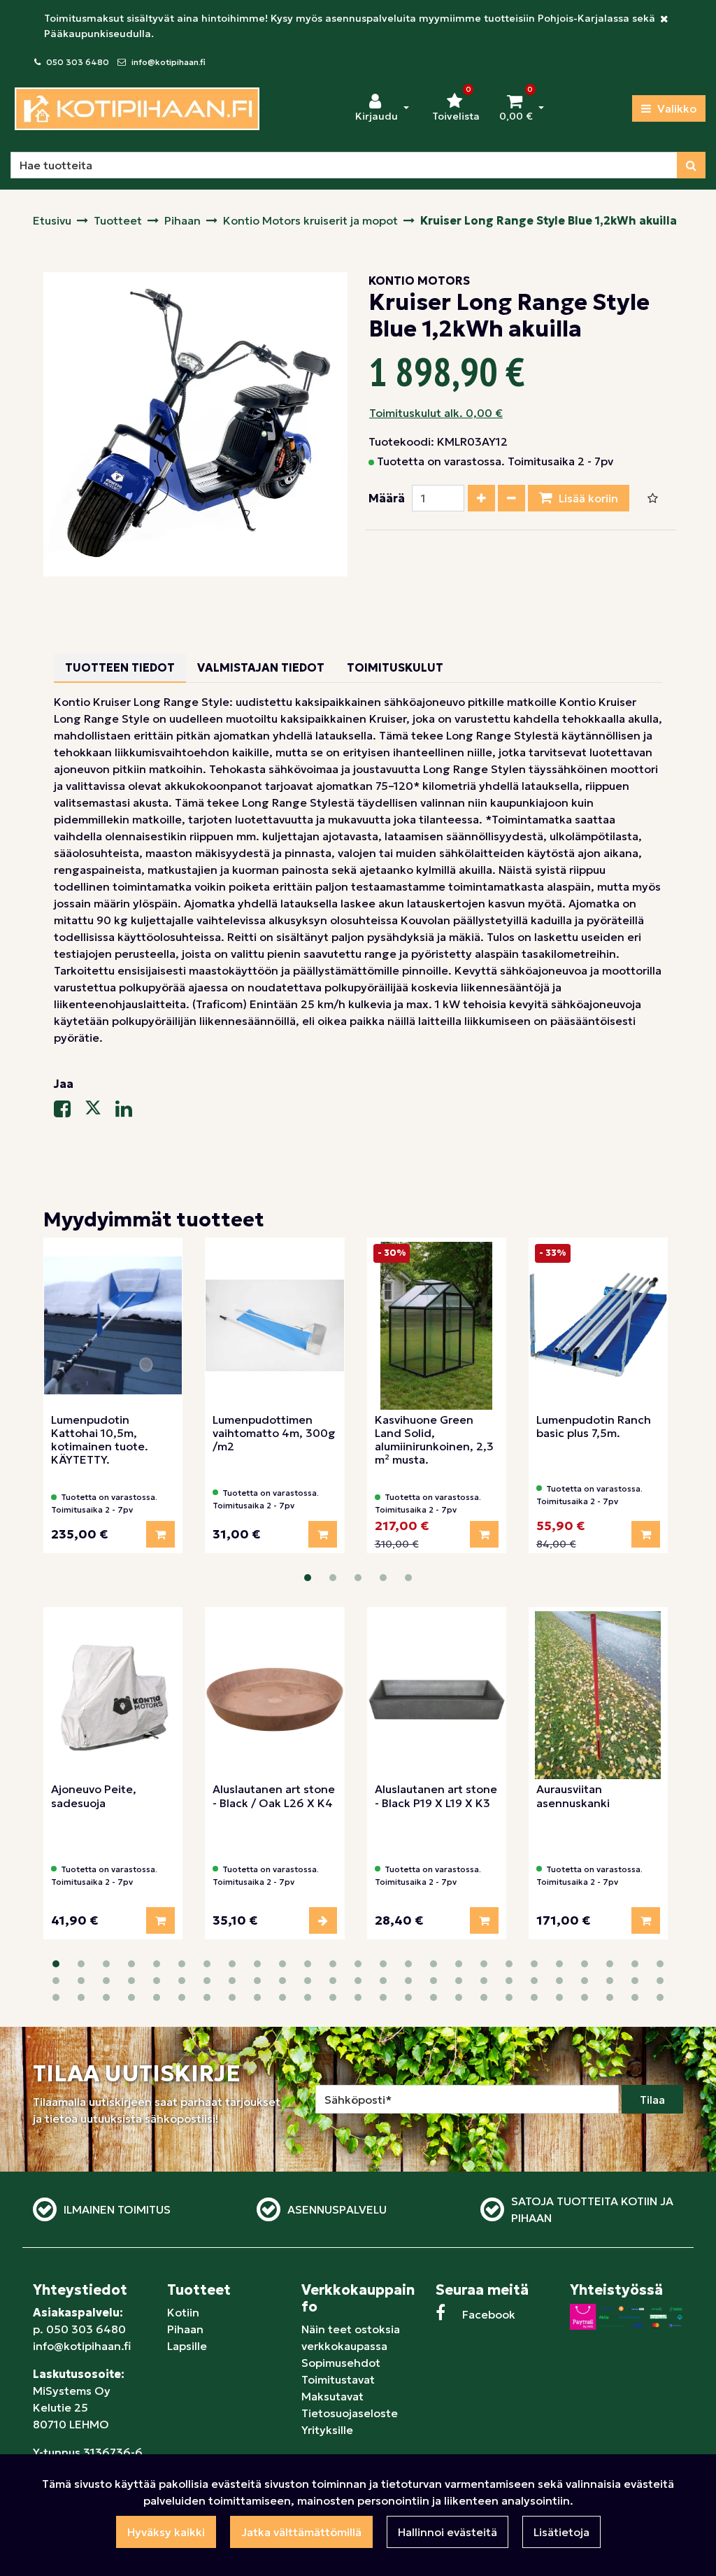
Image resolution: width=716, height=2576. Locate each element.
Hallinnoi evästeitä (447, 2532)
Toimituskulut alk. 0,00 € (436, 413)
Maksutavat (332, 2396)
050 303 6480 (78, 62)
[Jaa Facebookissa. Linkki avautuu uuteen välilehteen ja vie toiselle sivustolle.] (69, 1112)
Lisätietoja (561, 2532)
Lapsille (187, 2346)
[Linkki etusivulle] (137, 109)
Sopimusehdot (341, 2363)
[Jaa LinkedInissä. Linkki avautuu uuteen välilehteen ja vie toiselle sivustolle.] (129, 1112)
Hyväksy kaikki (166, 2532)
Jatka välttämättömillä (301, 2532)
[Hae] (691, 165)
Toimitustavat (338, 2379)
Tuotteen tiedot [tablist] (120, 667)
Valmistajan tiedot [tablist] (261, 667)
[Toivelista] (653, 498)
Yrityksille (327, 2430)
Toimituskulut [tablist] (395, 667)
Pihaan (185, 2329)
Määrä (387, 498)
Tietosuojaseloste (350, 2413)
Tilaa (652, 2100)
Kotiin (183, 2312)
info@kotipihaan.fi (169, 62)
